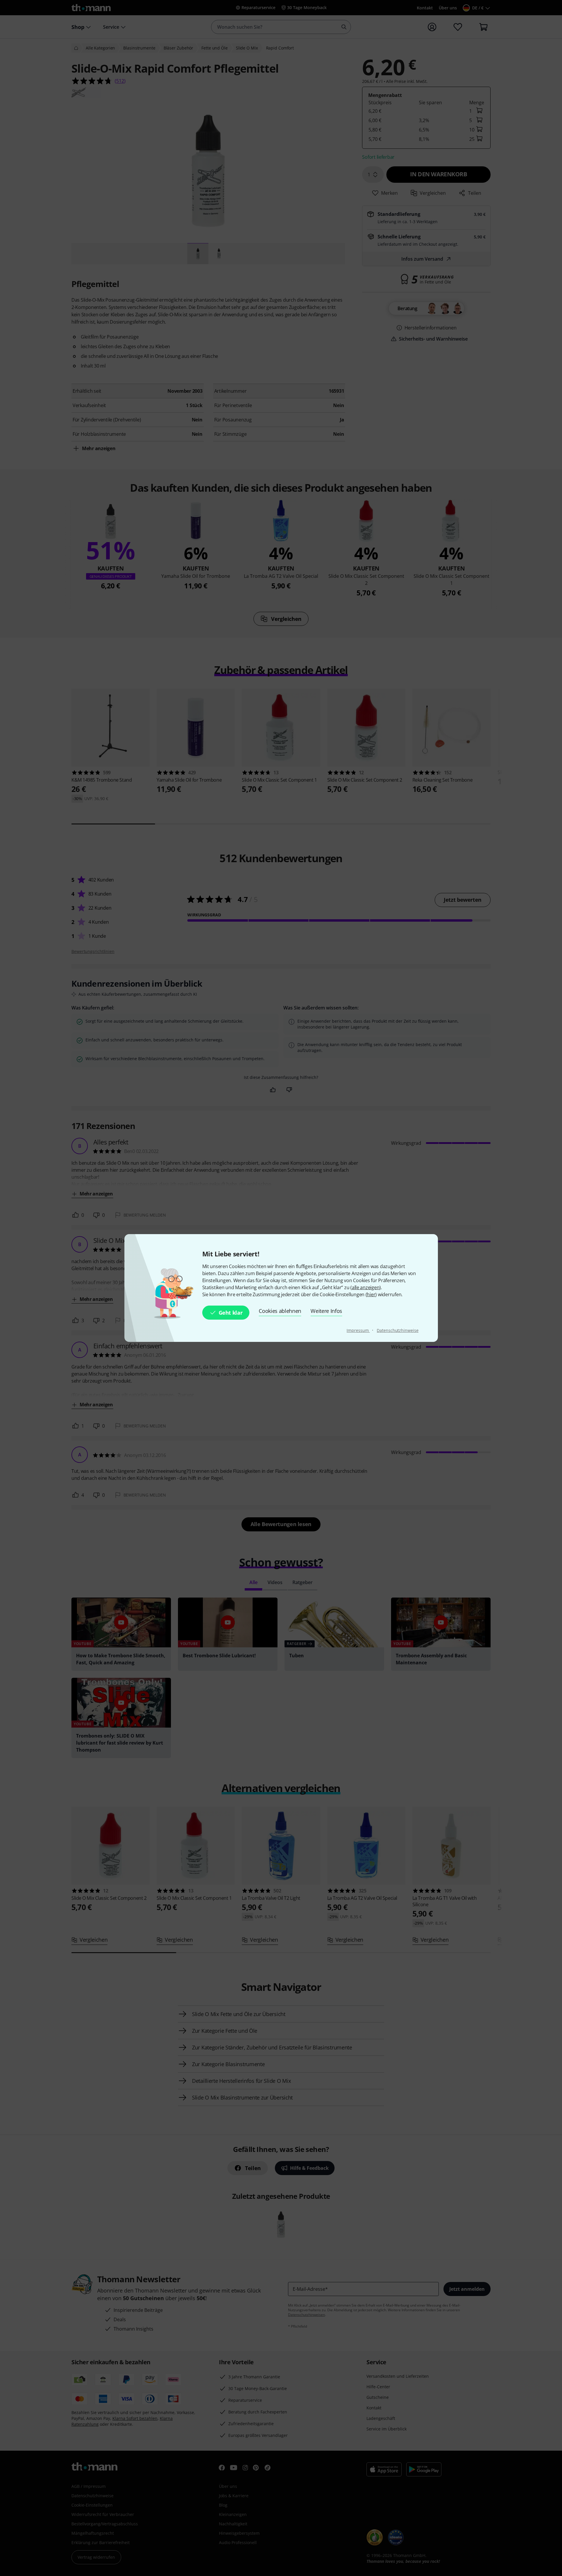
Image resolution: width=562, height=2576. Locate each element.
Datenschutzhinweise (397, 1330)
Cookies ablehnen (280, 1311)
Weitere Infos (326, 1311)
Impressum (358, 1330)
